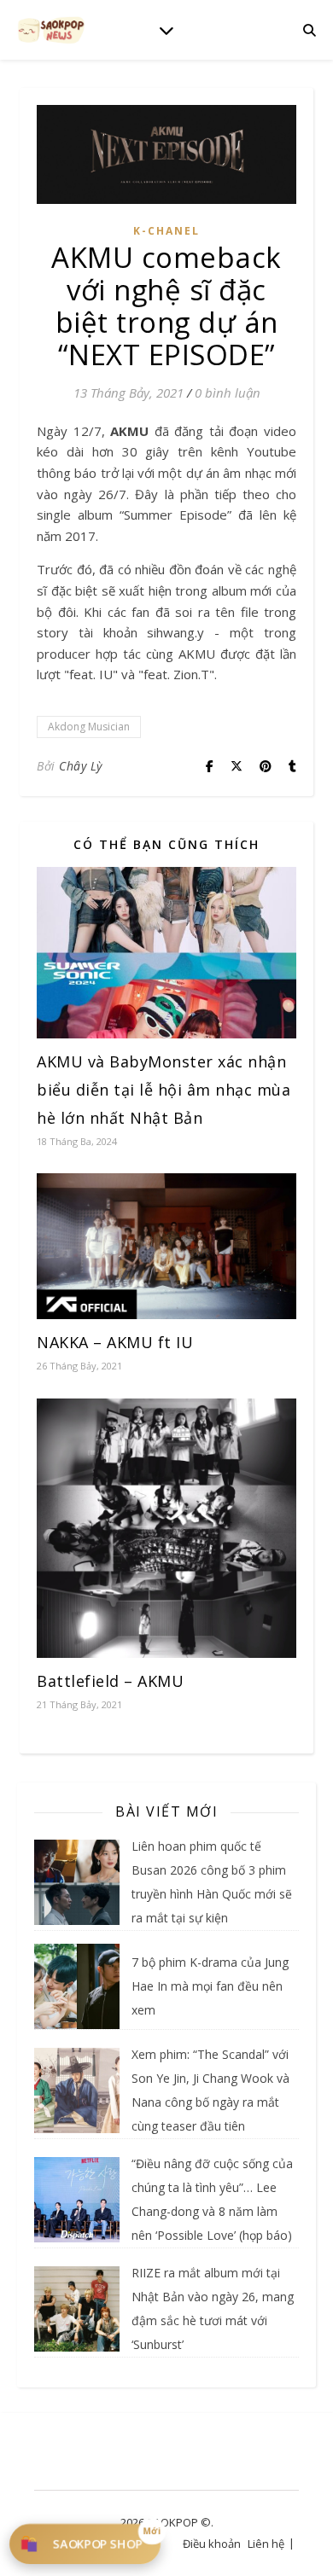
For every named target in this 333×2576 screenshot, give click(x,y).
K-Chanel (166, 231)
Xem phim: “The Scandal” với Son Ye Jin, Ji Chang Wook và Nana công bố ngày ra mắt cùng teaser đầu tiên (210, 2090)
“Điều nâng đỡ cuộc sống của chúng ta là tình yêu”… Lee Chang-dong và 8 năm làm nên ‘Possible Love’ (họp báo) (212, 2199)
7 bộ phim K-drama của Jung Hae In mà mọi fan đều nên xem (210, 1986)
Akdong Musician (89, 727)
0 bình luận (228, 393)
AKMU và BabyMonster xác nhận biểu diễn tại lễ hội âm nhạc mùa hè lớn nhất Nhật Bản (164, 1090)
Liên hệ (266, 2544)
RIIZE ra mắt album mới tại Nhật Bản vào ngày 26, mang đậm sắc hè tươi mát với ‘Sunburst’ (213, 2309)
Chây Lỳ (81, 766)
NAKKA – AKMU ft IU (115, 1342)
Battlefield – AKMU (110, 1681)
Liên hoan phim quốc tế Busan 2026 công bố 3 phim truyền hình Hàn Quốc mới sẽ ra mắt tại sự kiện (212, 1882)
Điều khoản (212, 2544)
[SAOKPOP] (51, 29)
